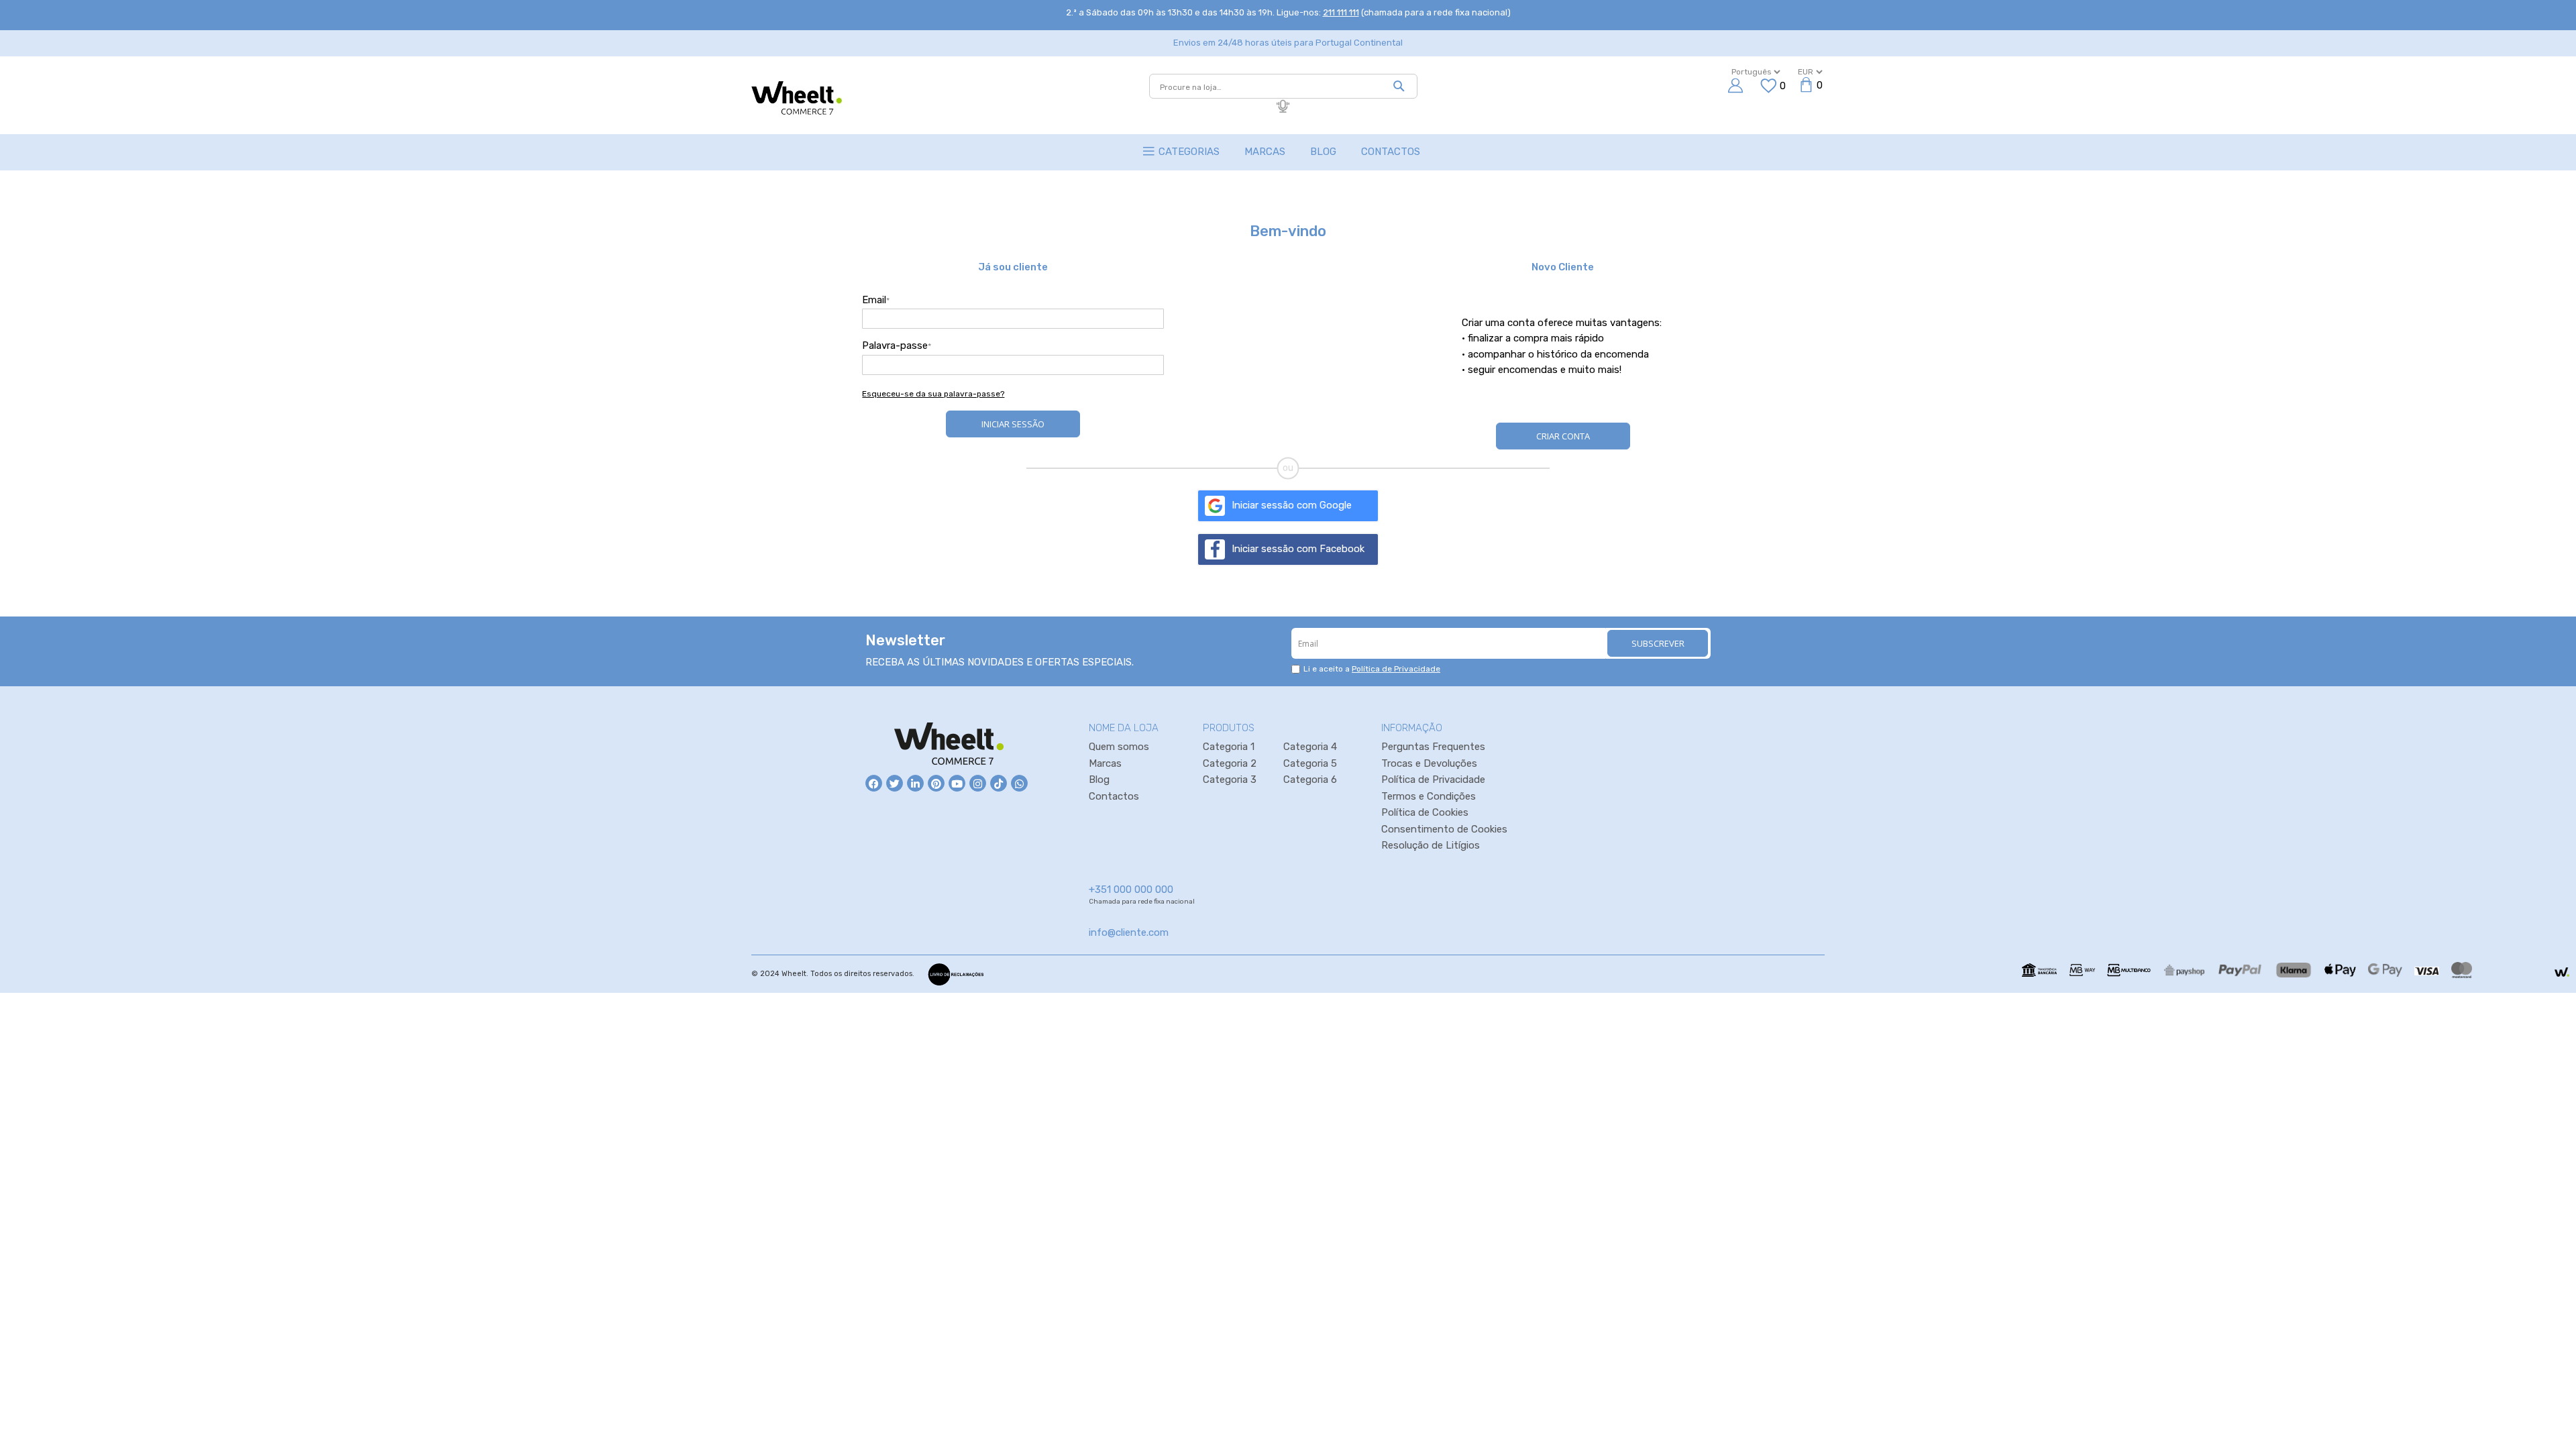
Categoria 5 (1310, 763)
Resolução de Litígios (1431, 845)
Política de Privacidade (1396, 669)
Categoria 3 (1230, 780)
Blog (1099, 780)
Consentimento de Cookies (1444, 829)
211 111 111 (1341, 12)
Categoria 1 (1229, 747)
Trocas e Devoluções (1429, 763)
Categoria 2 (1230, 763)
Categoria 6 (1310, 780)
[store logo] (797, 99)
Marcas (1105, 763)
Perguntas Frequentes (1433, 747)
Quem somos (1119, 747)
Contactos (1114, 796)
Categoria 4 (1310, 747)
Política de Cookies (1425, 812)
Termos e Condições (1429, 796)
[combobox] (1283, 86)
